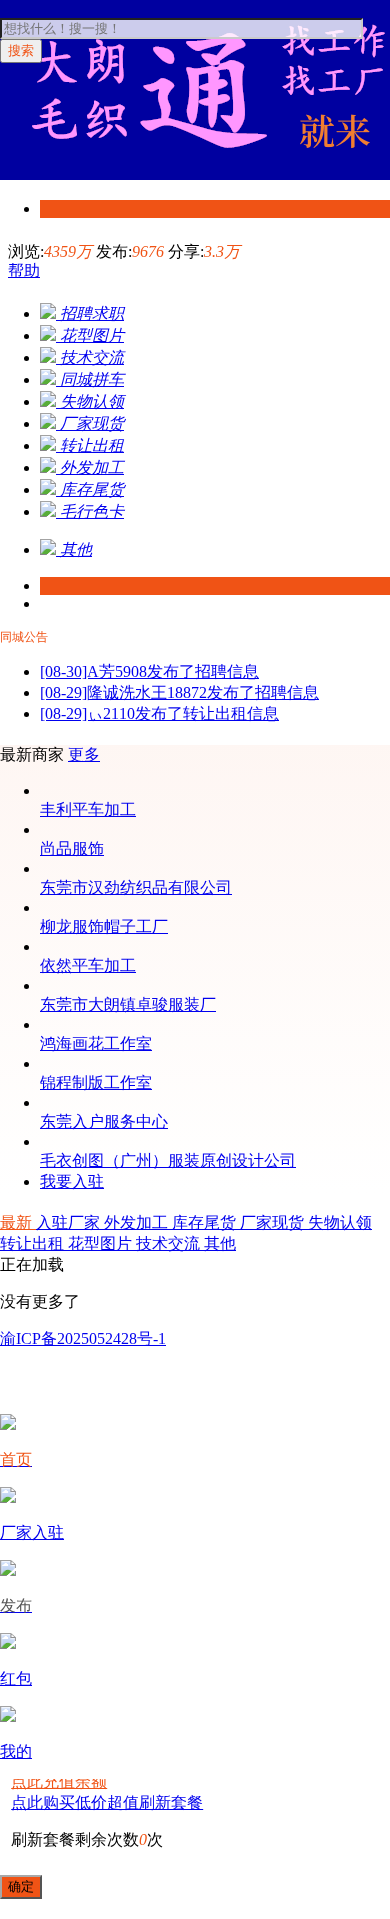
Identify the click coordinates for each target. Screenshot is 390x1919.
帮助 (24, 270)
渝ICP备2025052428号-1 (83, 1338)
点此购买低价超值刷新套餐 (107, 1802)
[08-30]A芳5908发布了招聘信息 (149, 671)
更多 (84, 754)
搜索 (21, 50)
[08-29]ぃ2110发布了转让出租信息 (159, 713)
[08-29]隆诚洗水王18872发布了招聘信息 (179, 692)
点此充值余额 (59, 1781)
